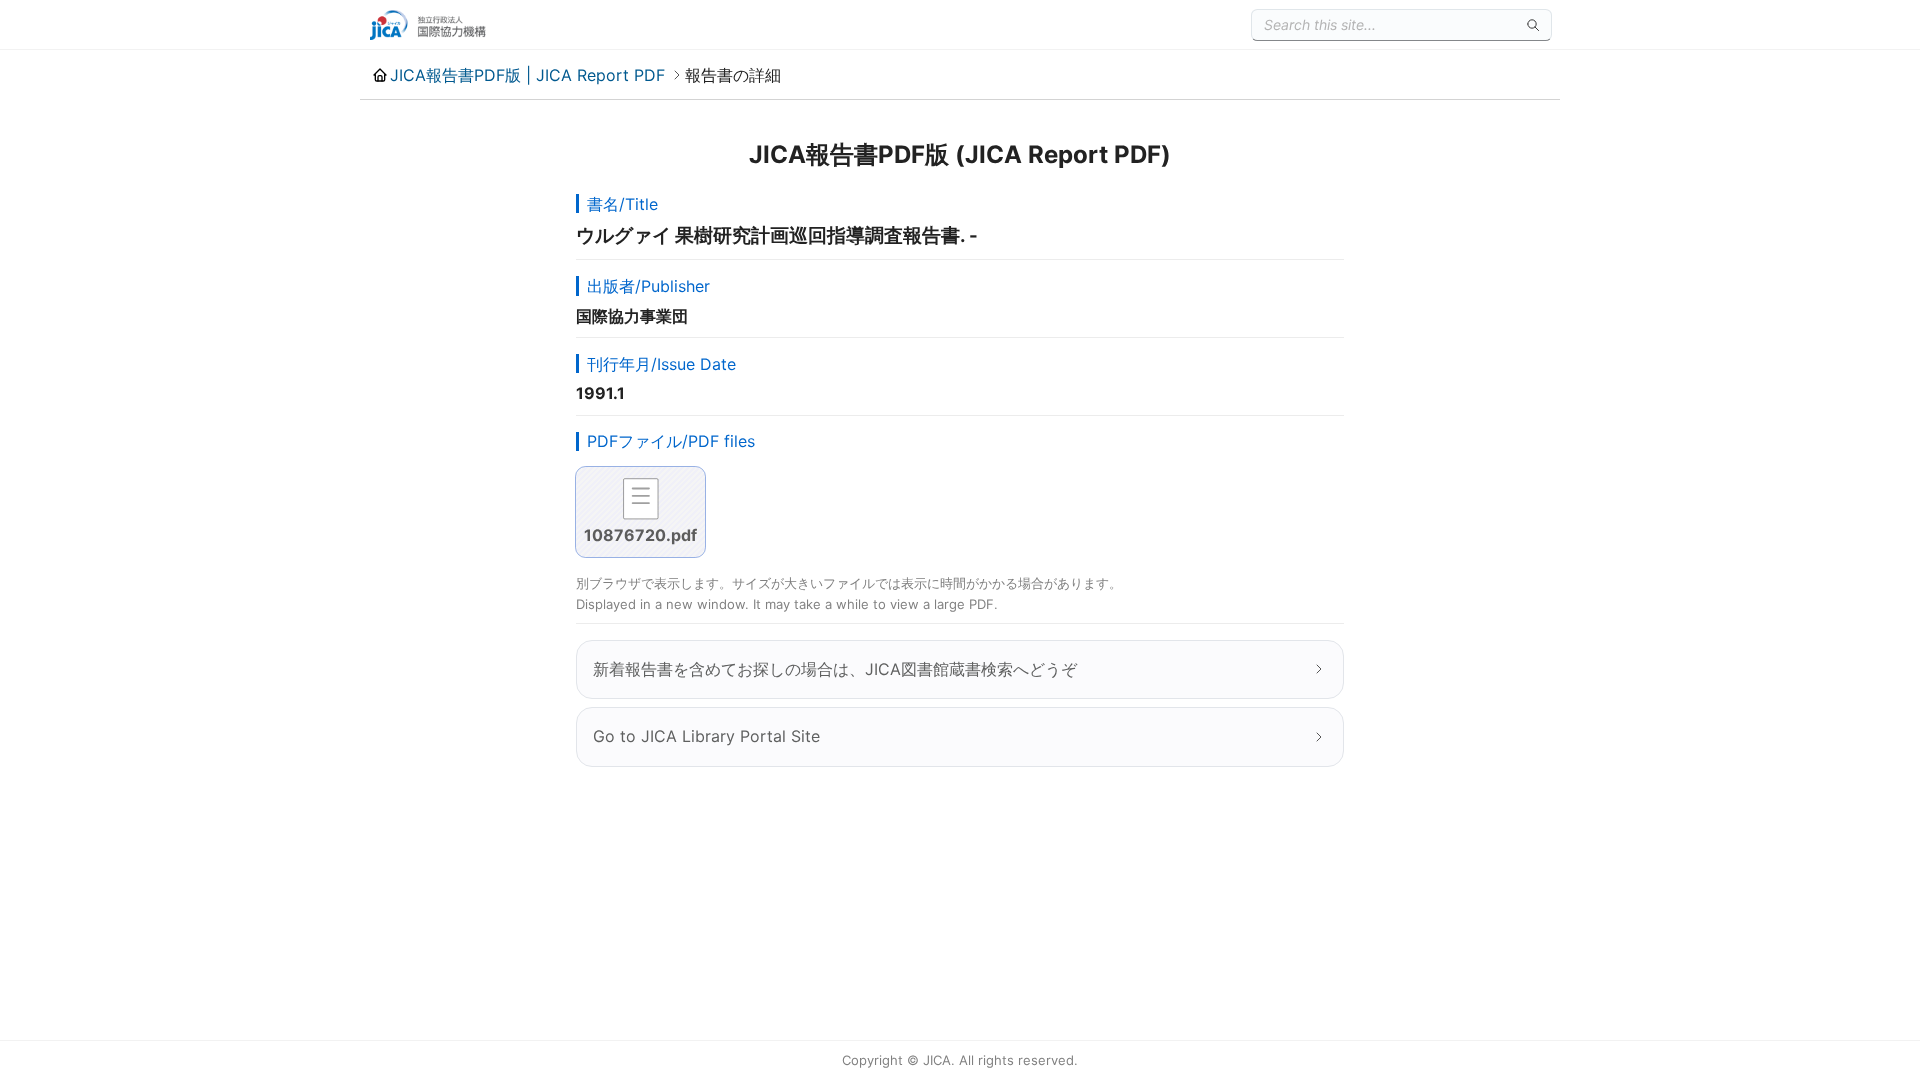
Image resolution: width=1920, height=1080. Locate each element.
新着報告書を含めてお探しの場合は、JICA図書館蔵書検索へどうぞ (835, 669)
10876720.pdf (640, 535)
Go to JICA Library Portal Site (706, 736)
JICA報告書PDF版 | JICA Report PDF (527, 75)
